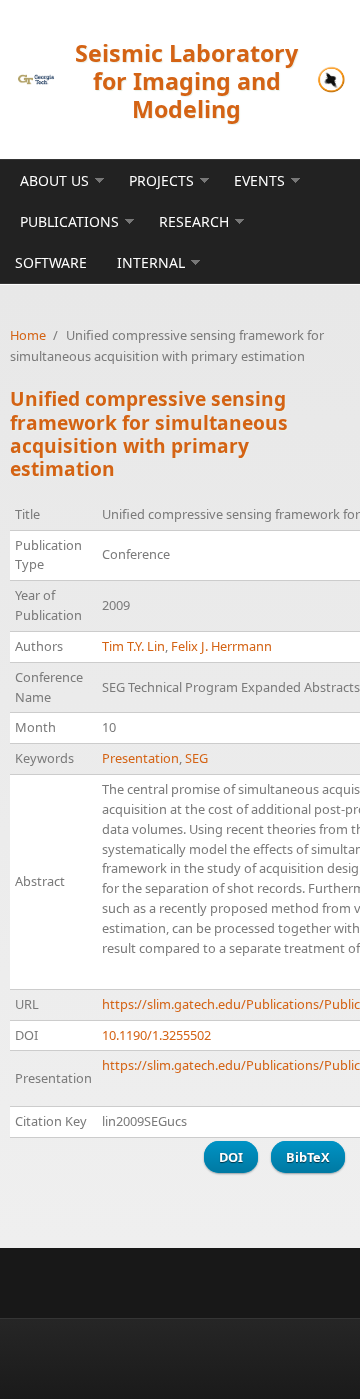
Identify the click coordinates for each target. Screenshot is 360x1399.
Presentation (140, 758)
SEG (196, 758)
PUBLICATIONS (69, 221)
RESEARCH (194, 221)
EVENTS (259, 180)
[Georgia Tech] (36, 79)
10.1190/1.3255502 (156, 1035)
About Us (54, 180)
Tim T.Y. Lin (133, 646)
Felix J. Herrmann (221, 646)
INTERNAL (151, 262)
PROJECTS (161, 180)
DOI (231, 1157)
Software (51, 262)
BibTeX (308, 1157)
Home (28, 335)
